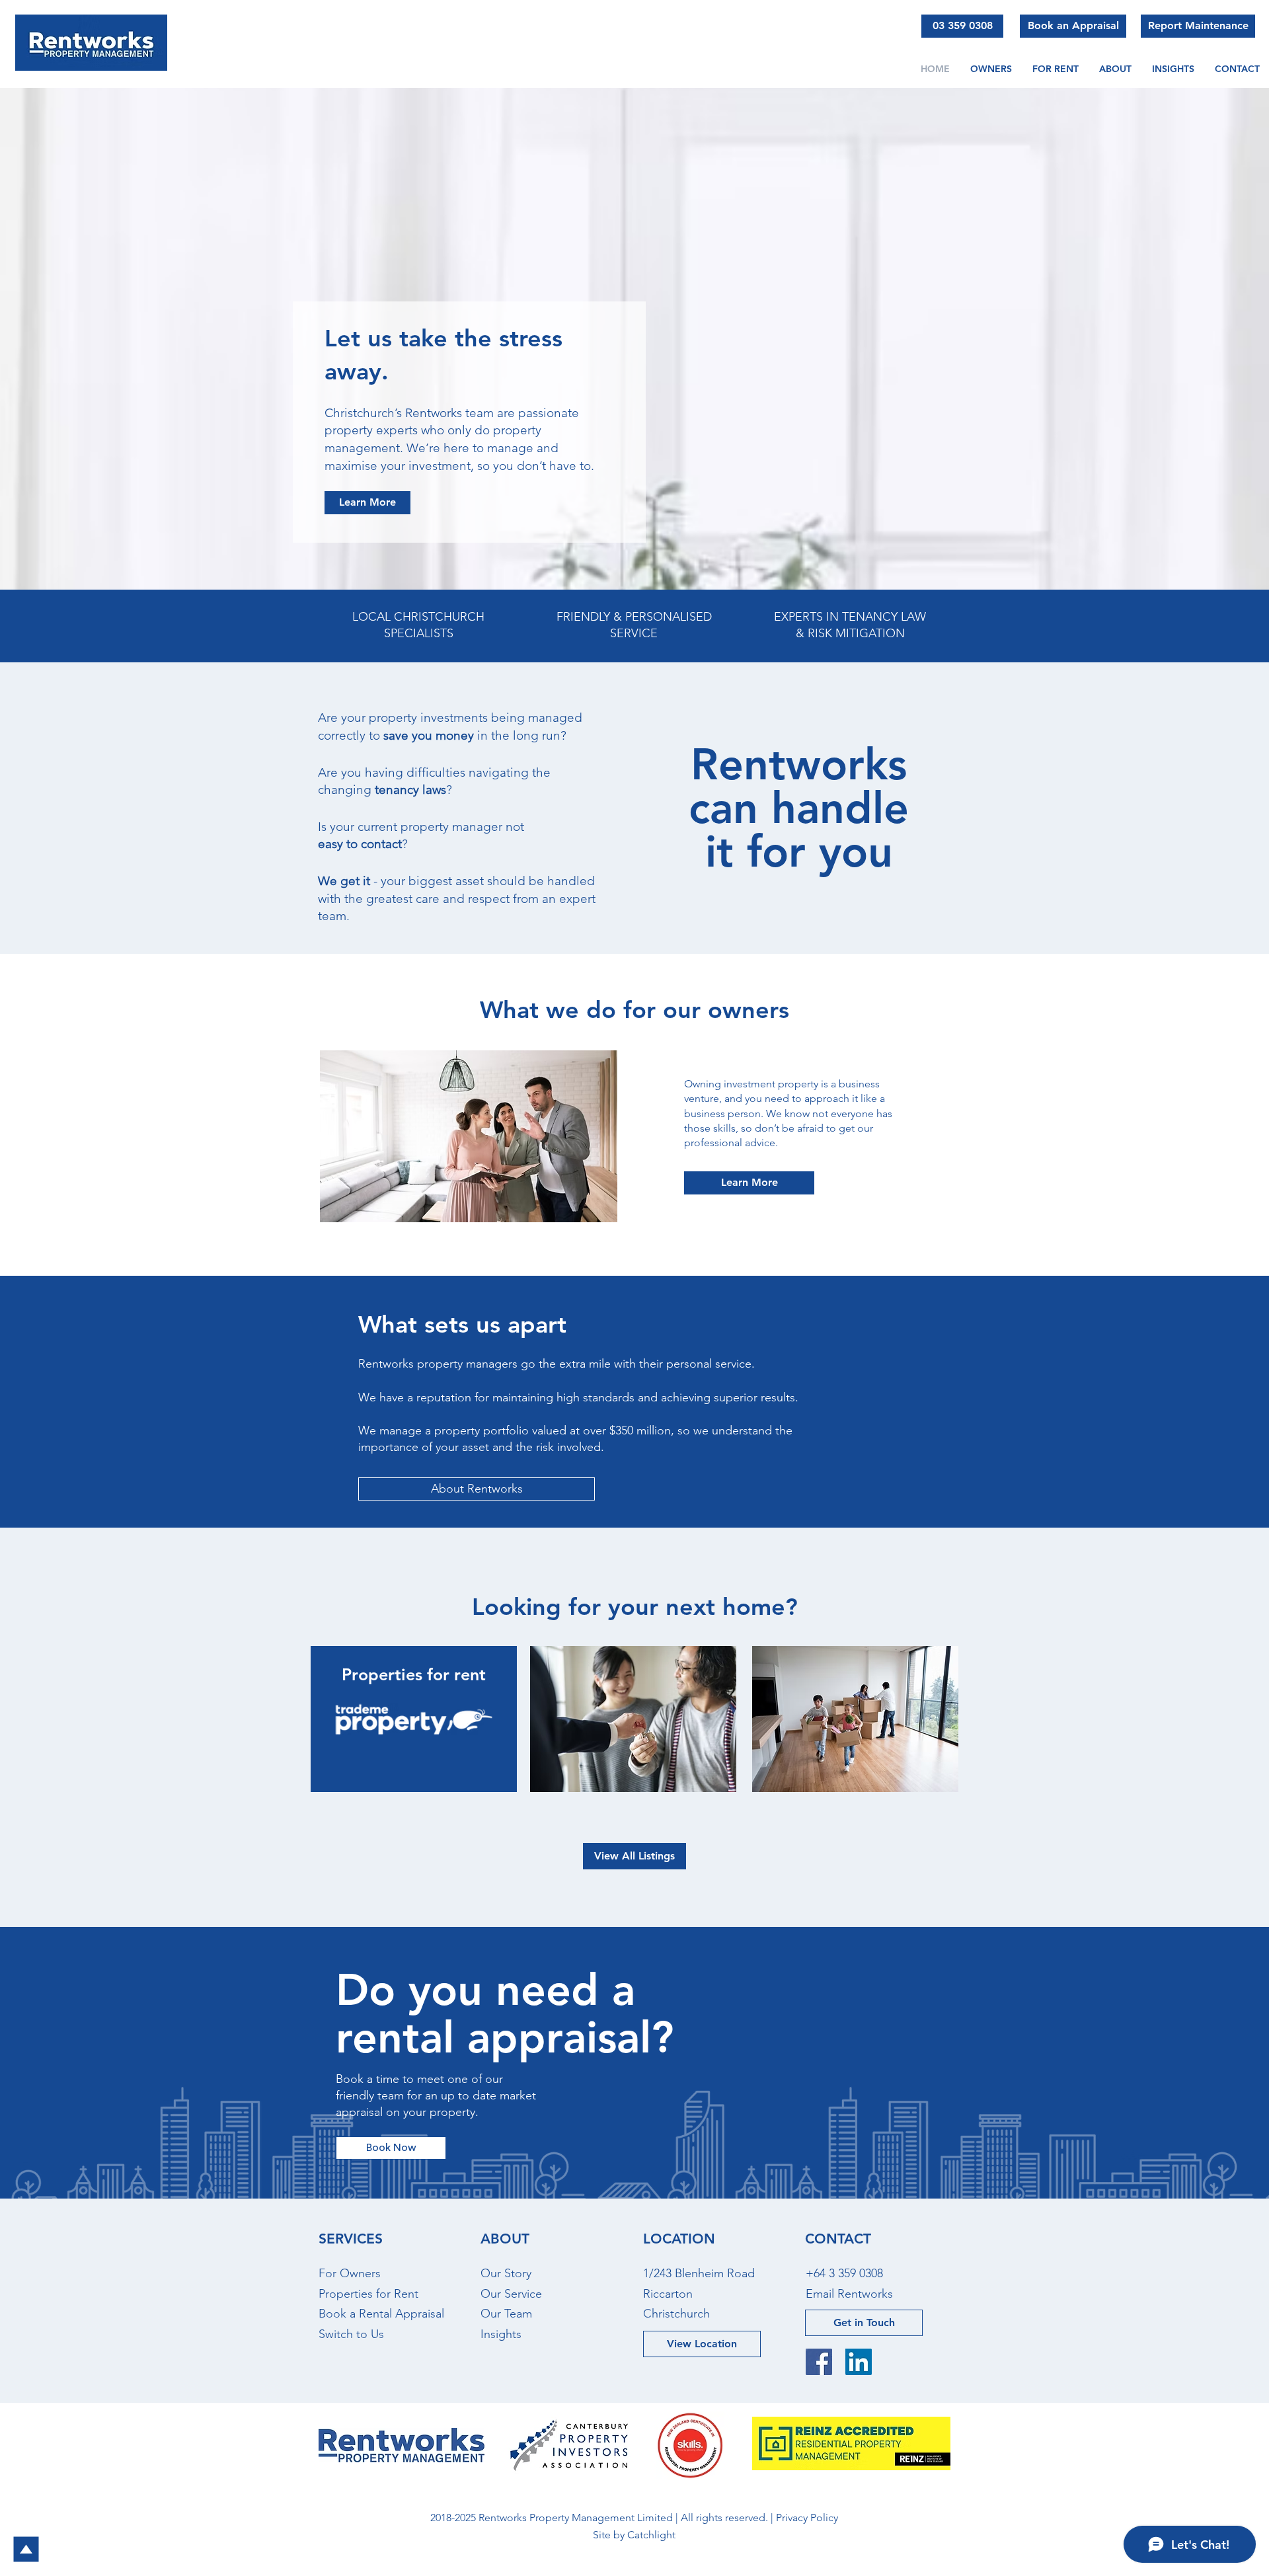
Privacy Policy (807, 2517)
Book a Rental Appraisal (381, 2314)
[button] (1115, 69)
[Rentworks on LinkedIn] (859, 2362)
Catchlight (651, 2535)
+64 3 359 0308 (844, 2273)
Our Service (511, 2294)
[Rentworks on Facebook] (819, 2362)
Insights (501, 2334)
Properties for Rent (368, 2294)
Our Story (506, 2273)
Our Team (506, 2314)
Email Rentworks (849, 2294)
